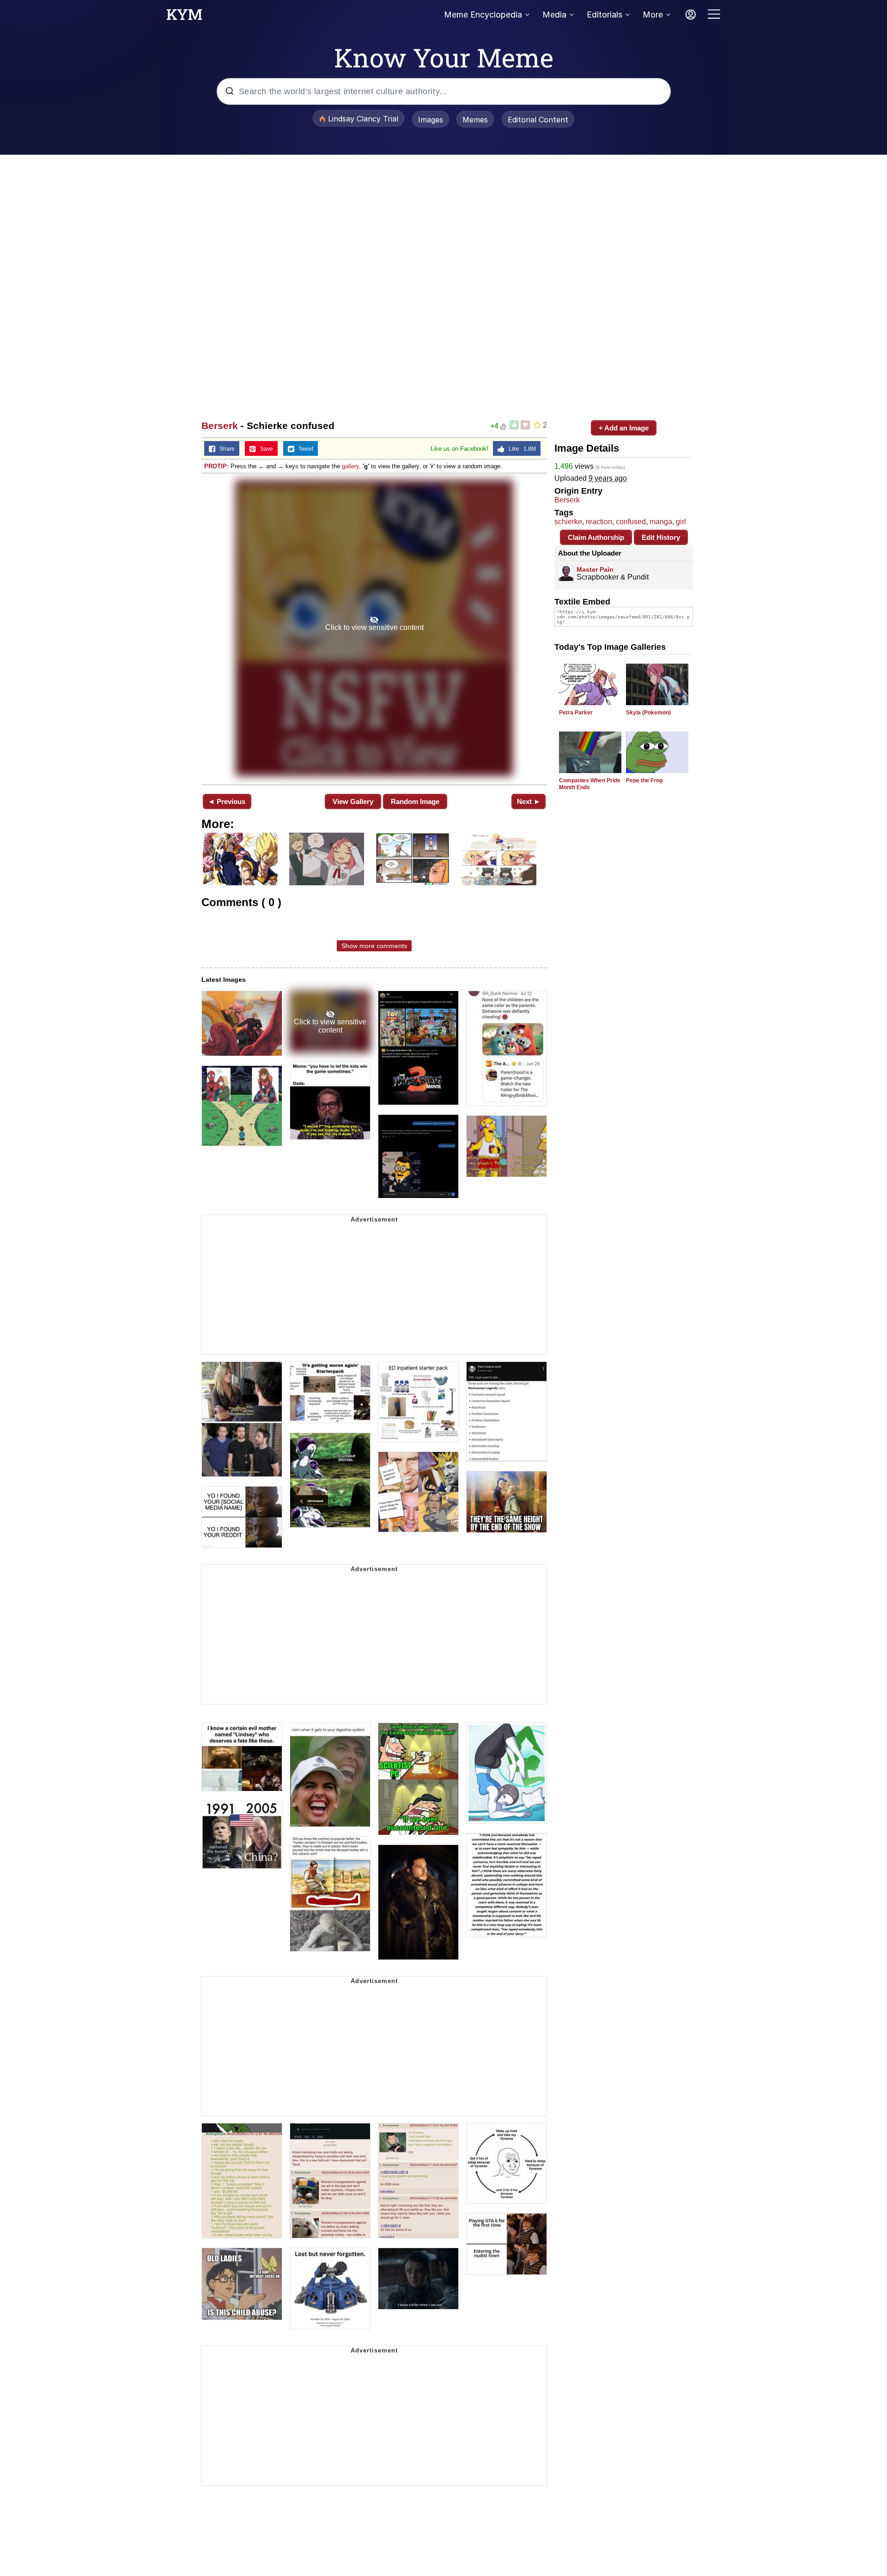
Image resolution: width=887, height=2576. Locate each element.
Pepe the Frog (644, 780)
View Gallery (353, 801)
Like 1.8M (520, 449)
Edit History (661, 537)
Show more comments (374, 946)
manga (661, 522)
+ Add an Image (624, 428)
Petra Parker (576, 713)
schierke (568, 522)
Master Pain (595, 569)
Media (554, 15)
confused (631, 522)
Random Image (415, 801)
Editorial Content (538, 120)
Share (225, 449)
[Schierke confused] (374, 628)
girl (681, 522)
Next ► (529, 801)
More (653, 15)
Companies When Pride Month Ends (590, 784)
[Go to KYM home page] (184, 17)
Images (431, 120)
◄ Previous (227, 801)
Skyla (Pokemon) (648, 713)
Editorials (604, 15)
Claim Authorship (596, 537)
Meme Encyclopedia (483, 15)
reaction (599, 522)
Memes (475, 120)
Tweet (304, 449)
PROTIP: (216, 466)
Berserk (220, 426)
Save (264, 449)
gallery (350, 466)
